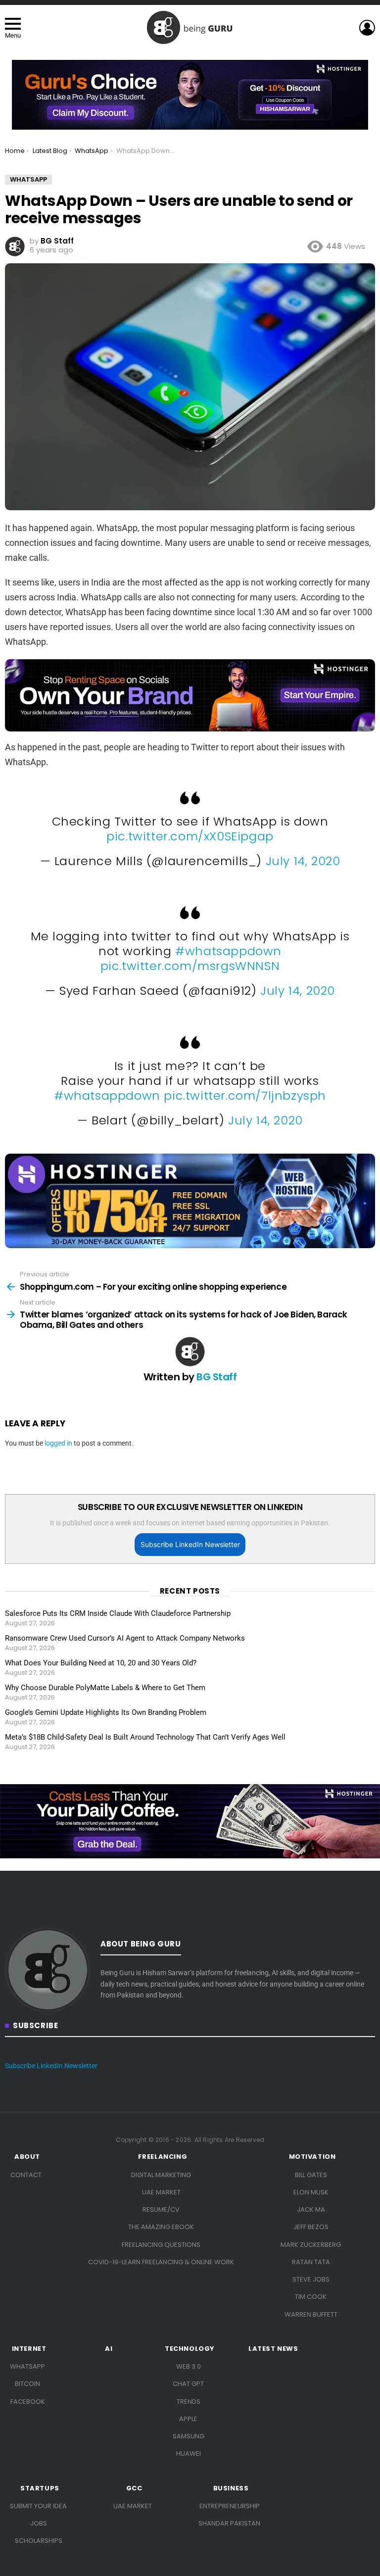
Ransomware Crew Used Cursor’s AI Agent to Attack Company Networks (125, 1638)
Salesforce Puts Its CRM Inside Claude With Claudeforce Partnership (118, 1613)
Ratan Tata (311, 2262)
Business (231, 2488)
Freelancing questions (161, 2245)
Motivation (312, 2157)
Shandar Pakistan (229, 2523)
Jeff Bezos (311, 2227)
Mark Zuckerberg (311, 2245)
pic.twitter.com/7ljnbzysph (245, 1095)
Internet (29, 2349)
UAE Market (161, 2192)
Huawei (189, 2454)
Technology (190, 2349)
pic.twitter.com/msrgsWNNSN (190, 966)
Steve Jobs (311, 2279)
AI (109, 2349)
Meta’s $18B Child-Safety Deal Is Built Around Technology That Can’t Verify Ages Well (145, 1737)
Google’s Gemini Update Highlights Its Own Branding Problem (106, 1712)
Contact (26, 2175)
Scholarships (39, 2541)
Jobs (39, 2523)
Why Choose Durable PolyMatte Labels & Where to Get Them (105, 1688)
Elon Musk (311, 2192)
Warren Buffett (311, 2314)
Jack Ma (311, 2210)
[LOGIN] (367, 28)
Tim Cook (311, 2297)
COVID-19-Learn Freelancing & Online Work (161, 2262)
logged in (58, 1443)
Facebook (28, 2402)
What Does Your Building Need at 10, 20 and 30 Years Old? (101, 1663)
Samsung (189, 2436)
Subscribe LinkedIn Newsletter (190, 1544)
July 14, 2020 (303, 861)
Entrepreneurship (230, 2506)
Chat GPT (188, 2384)
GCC (134, 2488)
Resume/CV (161, 2210)
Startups (40, 2488)
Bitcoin (27, 2384)
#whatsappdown (228, 951)
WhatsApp (27, 2366)
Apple (188, 2419)
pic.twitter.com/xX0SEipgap (190, 836)
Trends (189, 2402)
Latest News (273, 2349)
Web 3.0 (189, 2366)
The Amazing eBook (161, 2227)
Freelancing (163, 2157)
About (27, 2157)
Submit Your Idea (38, 2506)
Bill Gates (311, 2175)
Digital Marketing (161, 2175)
